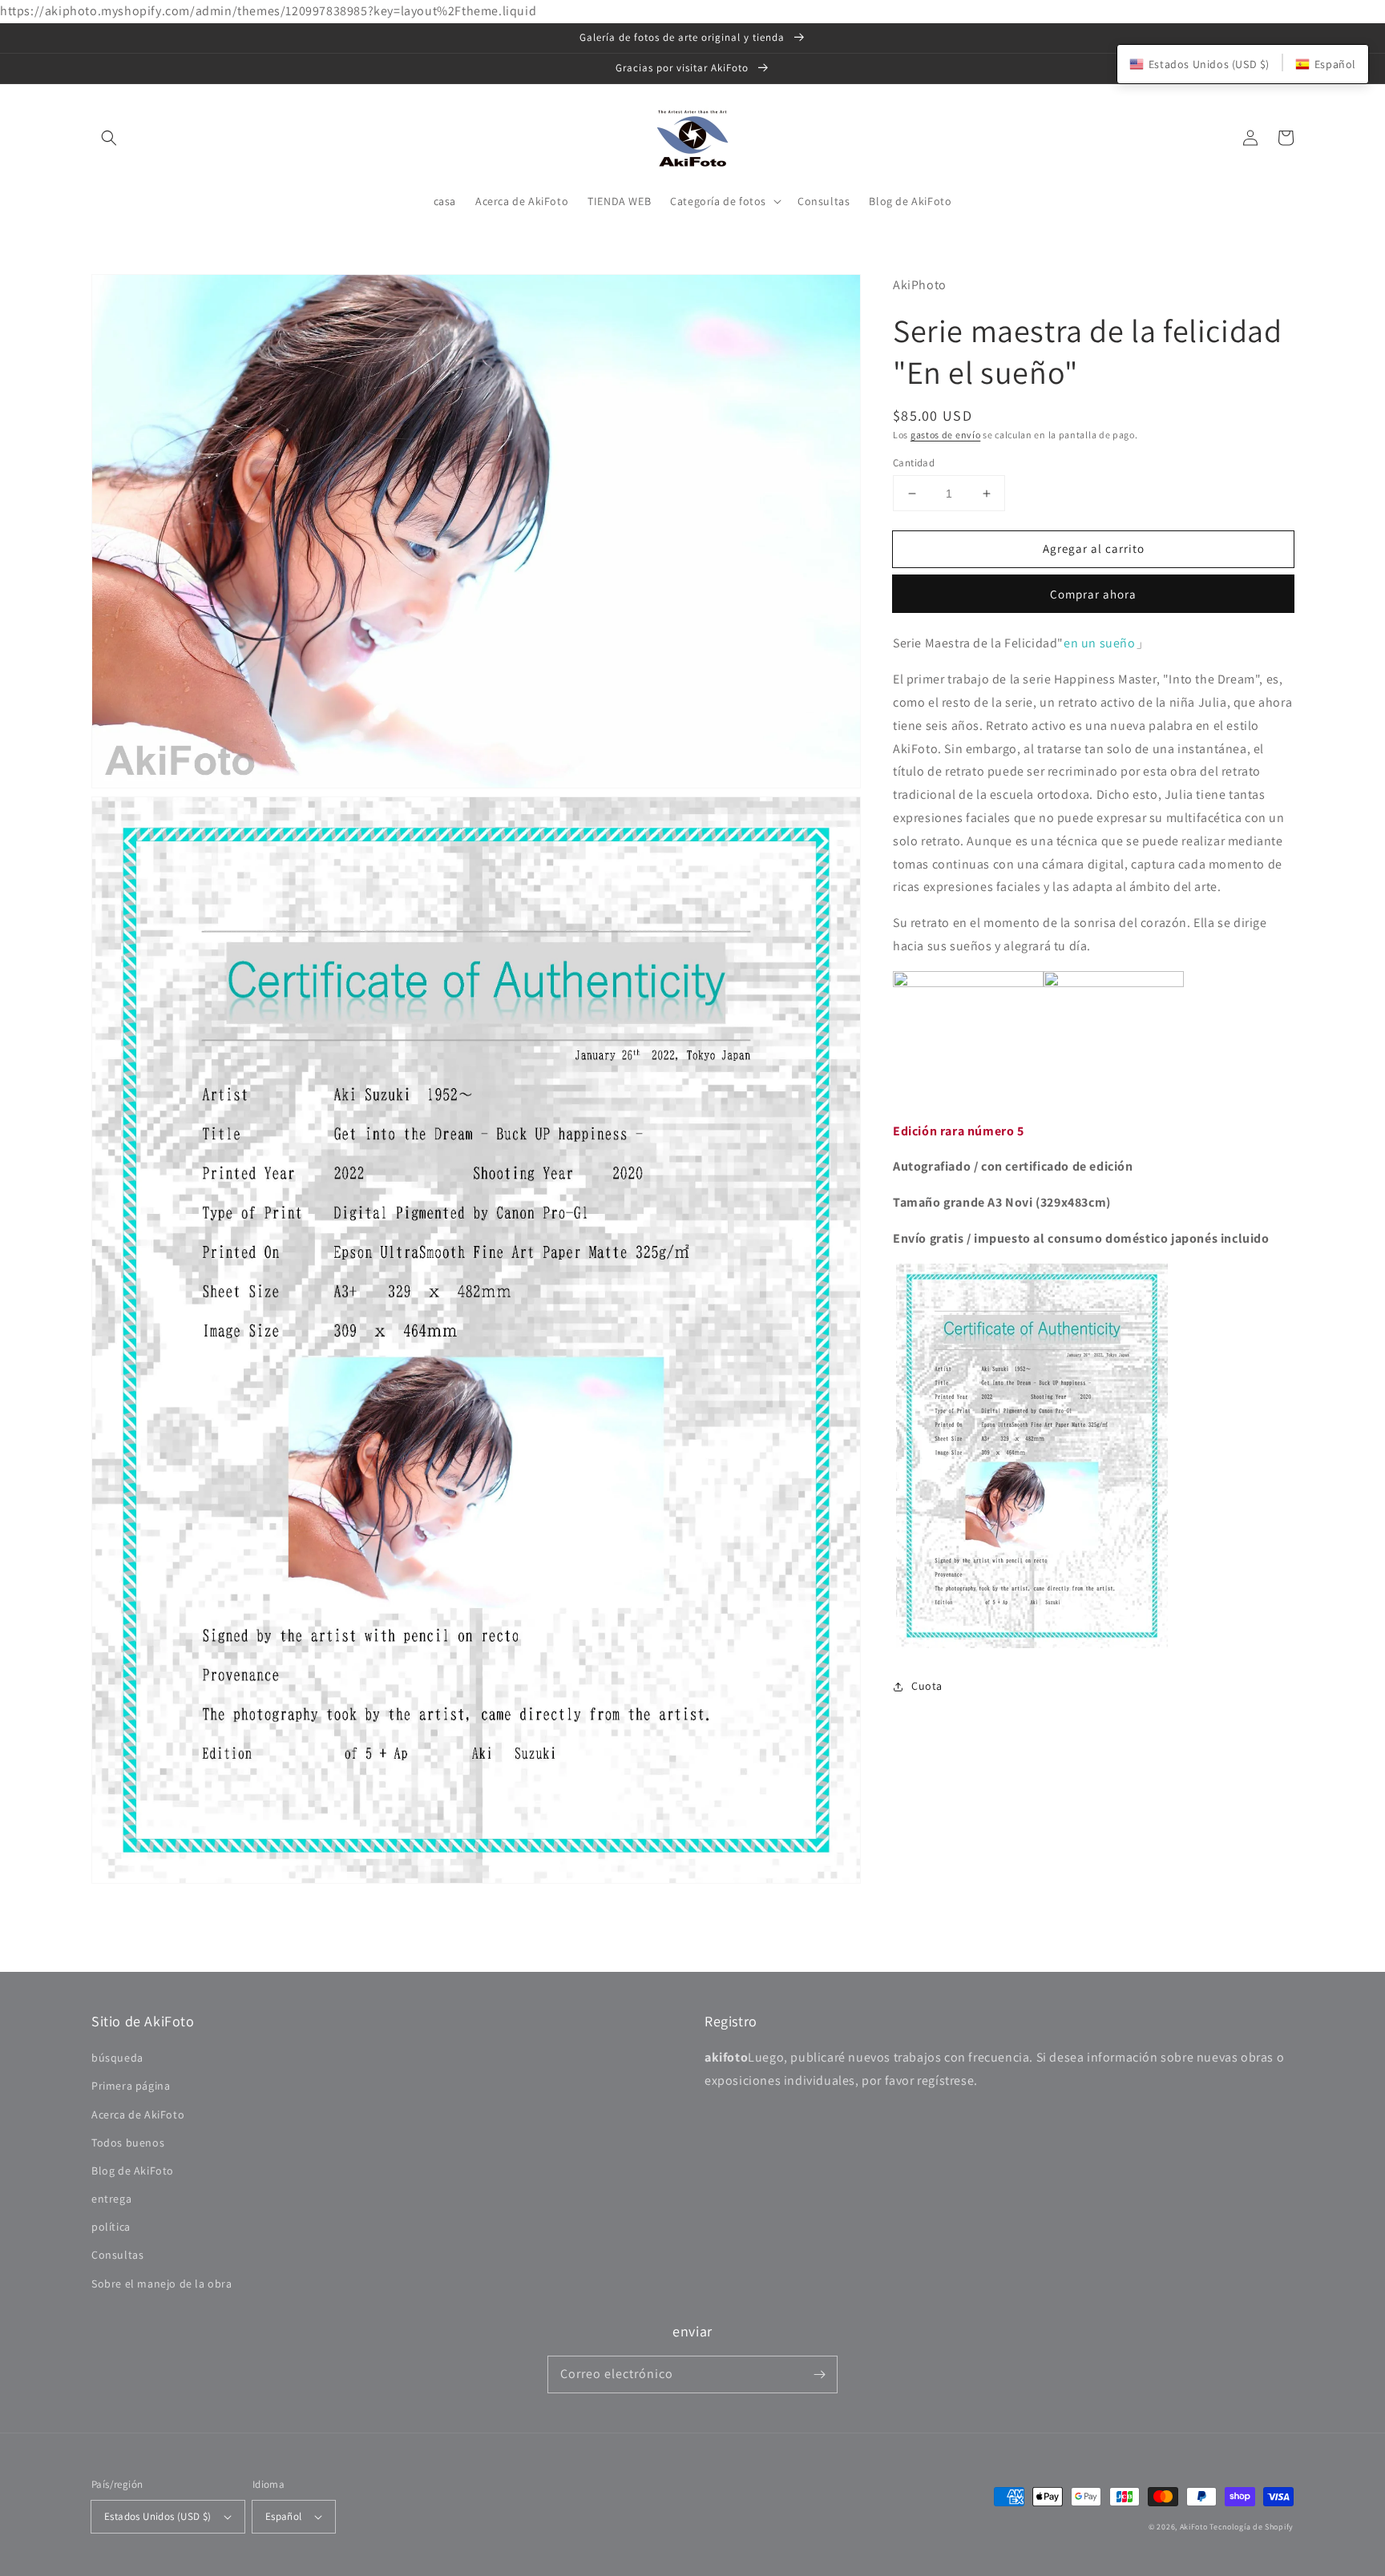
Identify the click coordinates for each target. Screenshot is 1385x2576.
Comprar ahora (1093, 595)
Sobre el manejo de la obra (162, 2284)
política (111, 2227)
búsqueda (117, 2058)
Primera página (131, 2086)
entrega (111, 2199)
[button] (109, 138)
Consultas (117, 2255)
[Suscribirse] (819, 2374)
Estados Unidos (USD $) (158, 2516)
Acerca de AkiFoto (138, 2114)
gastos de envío (946, 435)
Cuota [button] (927, 1686)
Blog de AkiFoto (133, 2171)
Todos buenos (128, 2143)
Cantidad (914, 463)
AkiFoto (1194, 2527)
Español (284, 2516)
